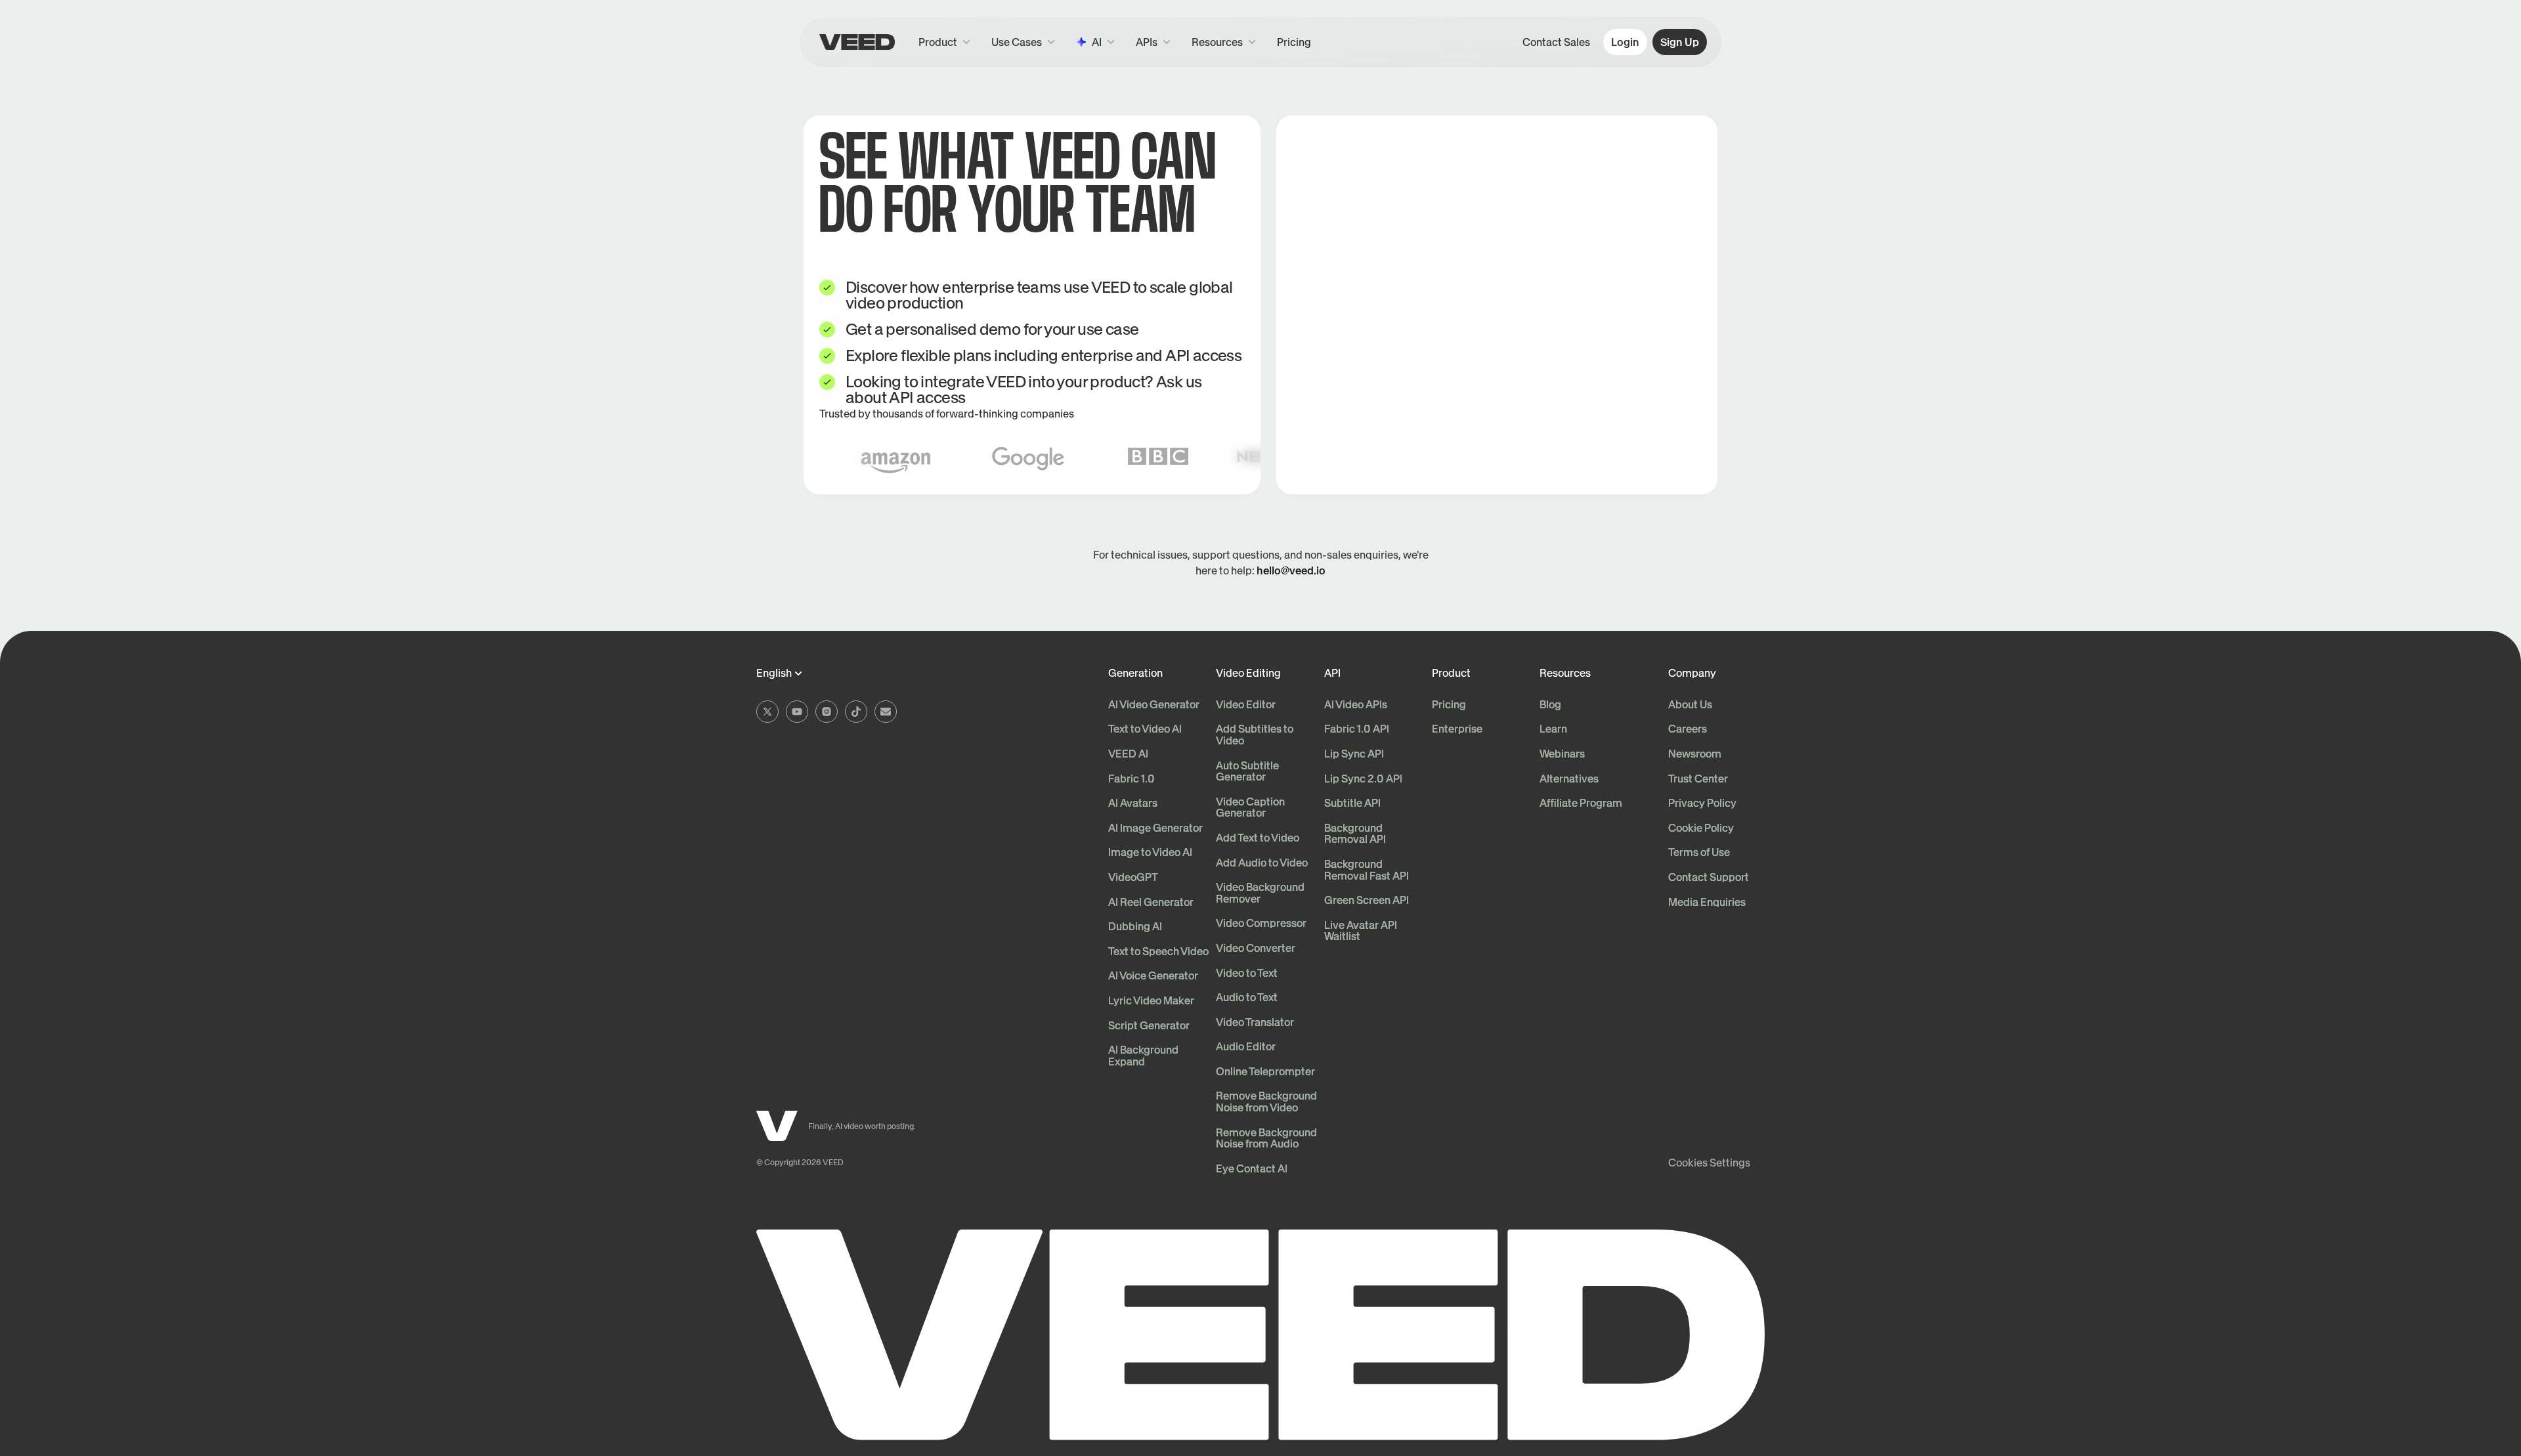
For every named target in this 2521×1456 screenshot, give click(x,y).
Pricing (1294, 42)
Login (1625, 42)
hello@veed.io (1291, 570)
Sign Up (1680, 42)
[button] (1153, 42)
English (774, 674)
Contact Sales (1556, 42)
